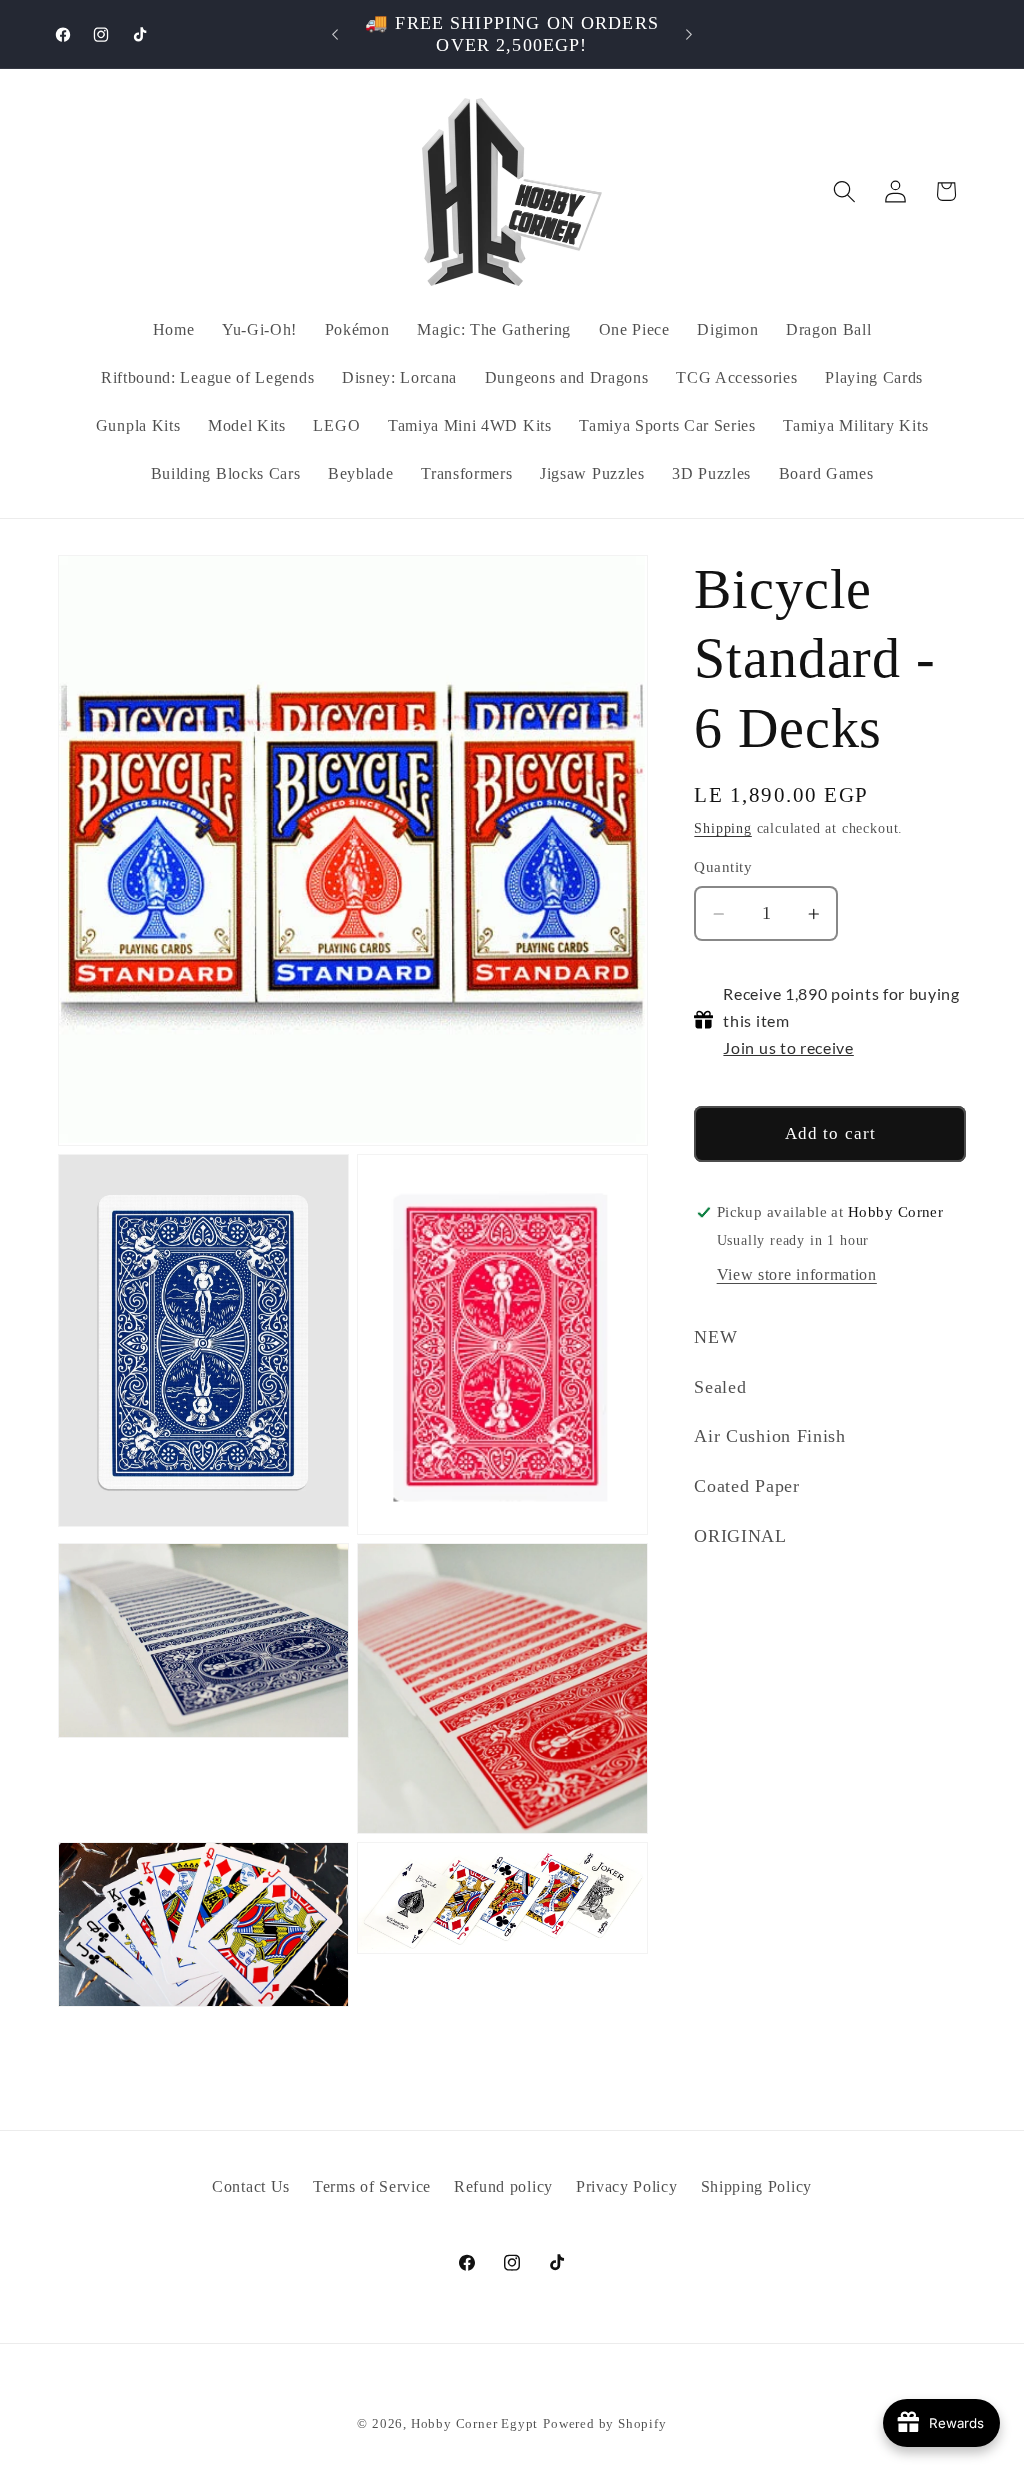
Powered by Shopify (605, 2424)
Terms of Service (372, 2186)
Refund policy (503, 2186)
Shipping (722, 828)
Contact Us (251, 2186)
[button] (844, 191)
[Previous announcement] (335, 34)
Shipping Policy (756, 2186)
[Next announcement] (689, 34)
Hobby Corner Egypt (475, 2424)
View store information (797, 1274)
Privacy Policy (627, 2186)
